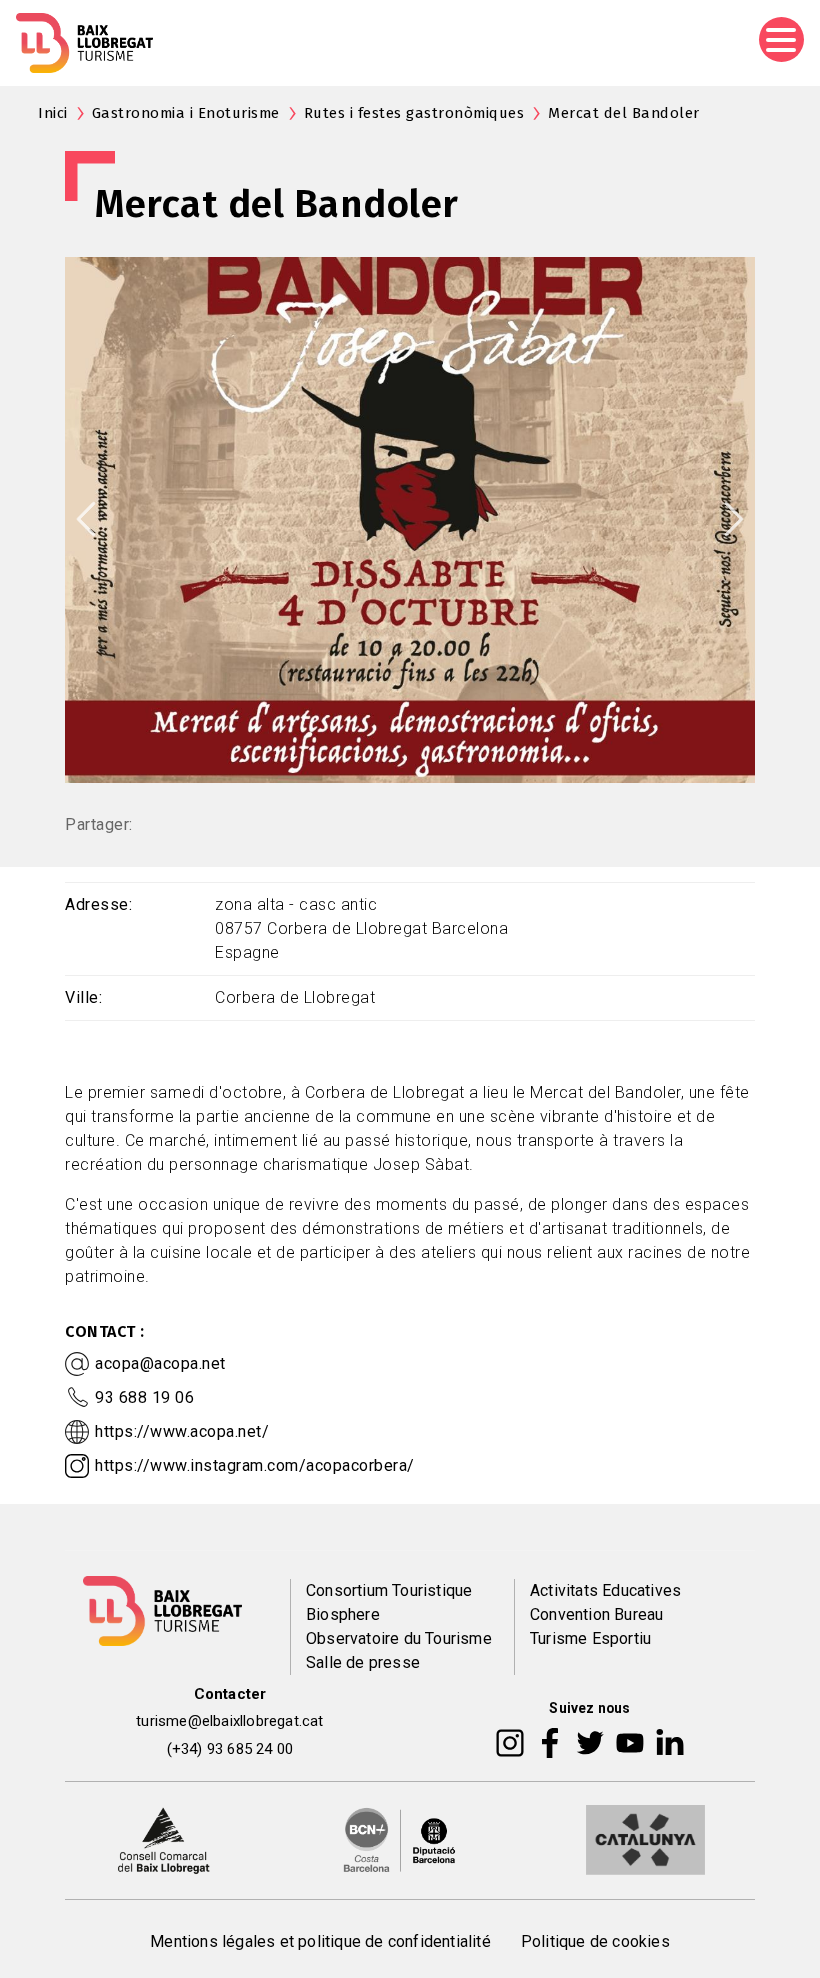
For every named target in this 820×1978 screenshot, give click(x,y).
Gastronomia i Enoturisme (186, 113)
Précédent (86, 519)
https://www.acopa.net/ (182, 1431)
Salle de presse (363, 1662)
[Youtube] (630, 1742)
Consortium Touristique (389, 1590)
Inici (53, 113)
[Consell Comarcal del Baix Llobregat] (163, 1839)
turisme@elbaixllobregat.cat (229, 1721)
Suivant (734, 519)
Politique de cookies (595, 1941)
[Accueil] (84, 43)
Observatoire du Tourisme (399, 1638)
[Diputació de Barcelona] (400, 1839)
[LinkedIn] (670, 1742)
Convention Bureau (596, 1614)
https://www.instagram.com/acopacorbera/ (255, 1465)
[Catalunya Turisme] (645, 1839)
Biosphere (343, 1614)
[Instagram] (510, 1742)
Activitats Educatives (605, 1590)
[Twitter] (590, 1742)
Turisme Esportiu (590, 1638)
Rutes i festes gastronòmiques (414, 113)
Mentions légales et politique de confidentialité (320, 1941)
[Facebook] (550, 1742)
